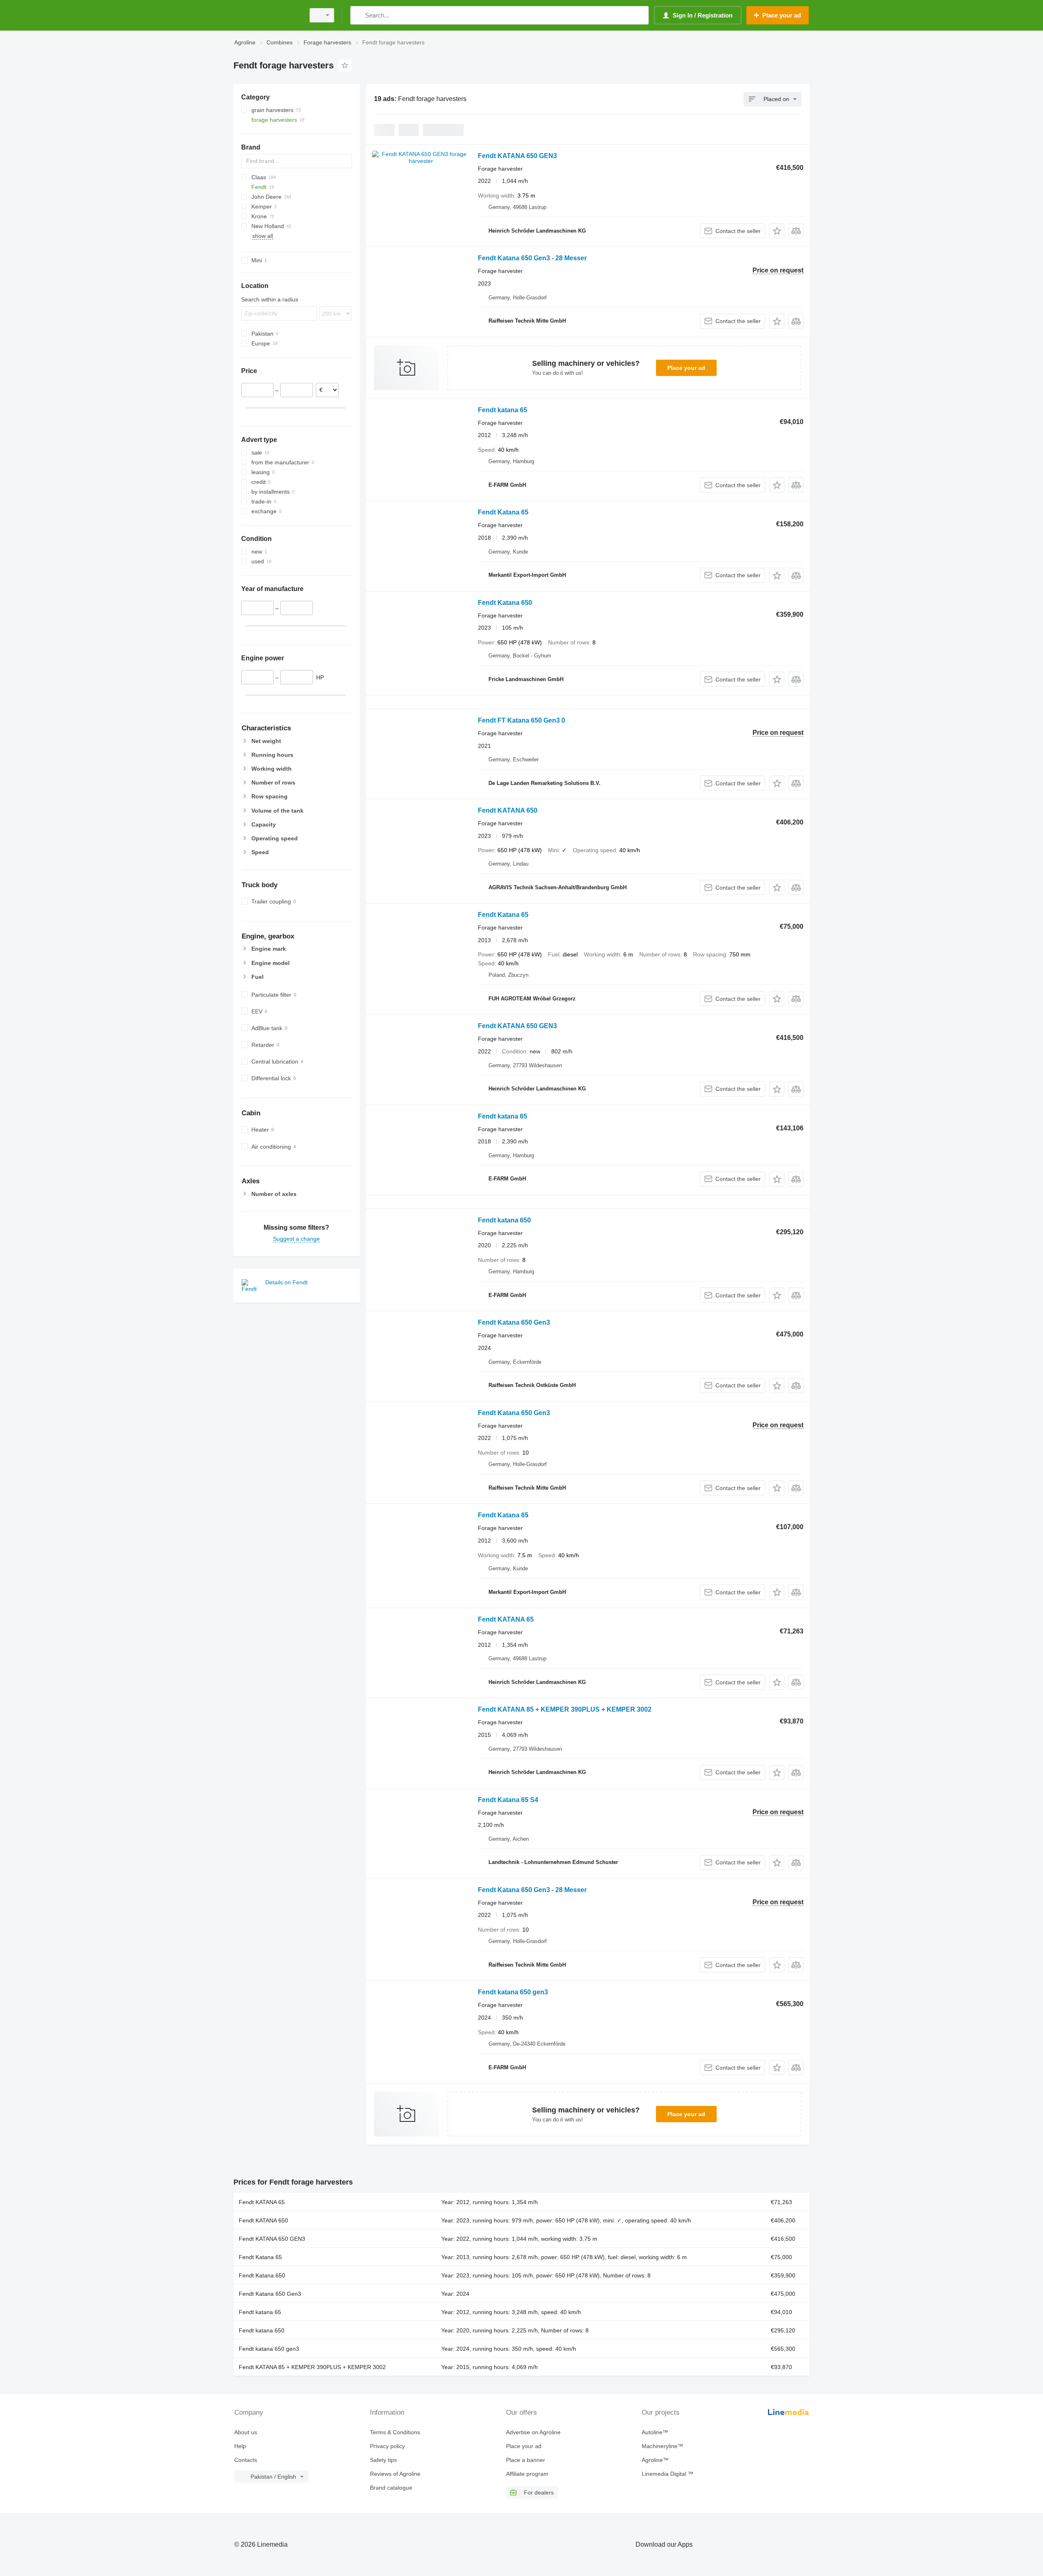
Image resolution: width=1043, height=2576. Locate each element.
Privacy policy (387, 2446)
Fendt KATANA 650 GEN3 (517, 156)
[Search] (358, 15)
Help (240, 2446)
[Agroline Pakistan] (267, 15)
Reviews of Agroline (395, 2474)
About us (246, 2432)
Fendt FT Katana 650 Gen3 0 (521, 720)
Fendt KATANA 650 (508, 810)
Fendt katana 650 (504, 1220)
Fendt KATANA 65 (506, 1619)
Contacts (246, 2460)
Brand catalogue (391, 2488)
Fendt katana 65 (503, 410)
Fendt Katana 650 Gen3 (514, 1322)
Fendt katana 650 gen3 (513, 1992)
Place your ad (686, 368)
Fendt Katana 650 (505, 603)
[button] (777, 231)
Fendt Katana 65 (503, 512)
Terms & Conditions (395, 2432)
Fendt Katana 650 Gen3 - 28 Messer (532, 258)
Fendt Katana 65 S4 (508, 1800)
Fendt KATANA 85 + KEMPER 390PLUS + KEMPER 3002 (565, 1709)
